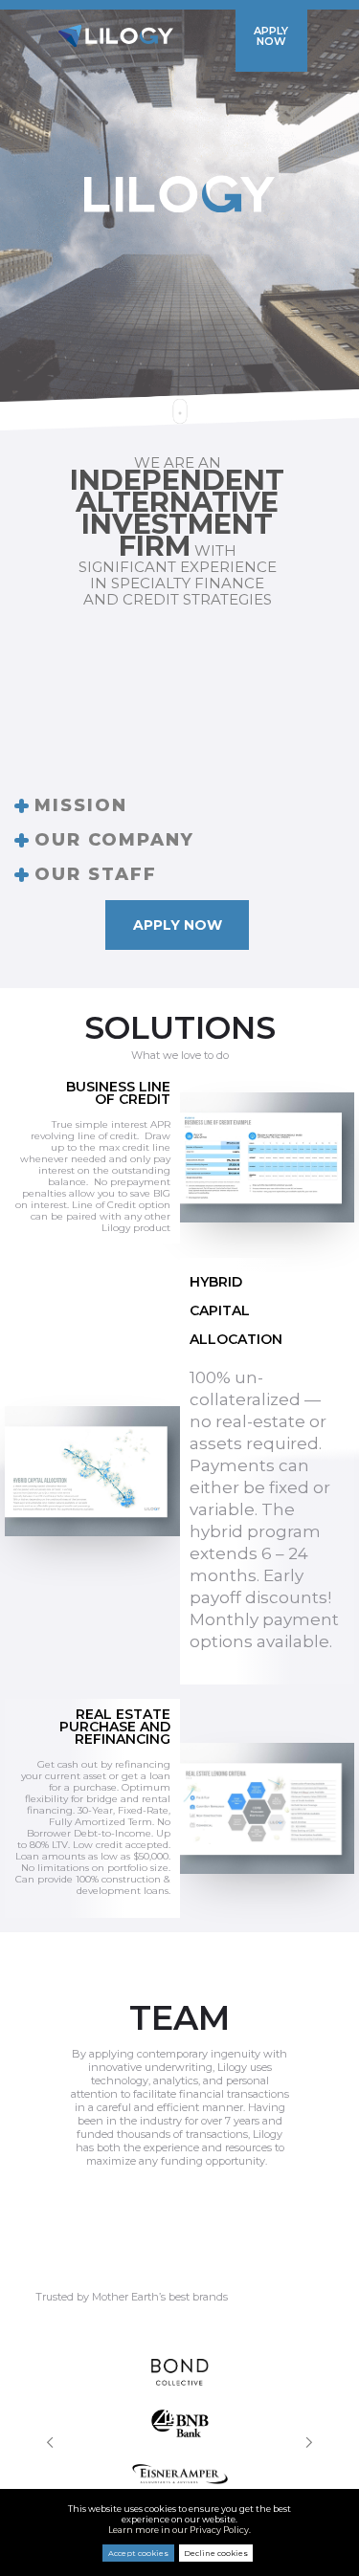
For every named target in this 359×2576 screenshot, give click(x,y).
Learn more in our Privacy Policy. (179, 2530)
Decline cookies (216, 2553)
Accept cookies (138, 2553)
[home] (116, 36)
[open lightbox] (268, 1158)
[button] (51, 2442)
